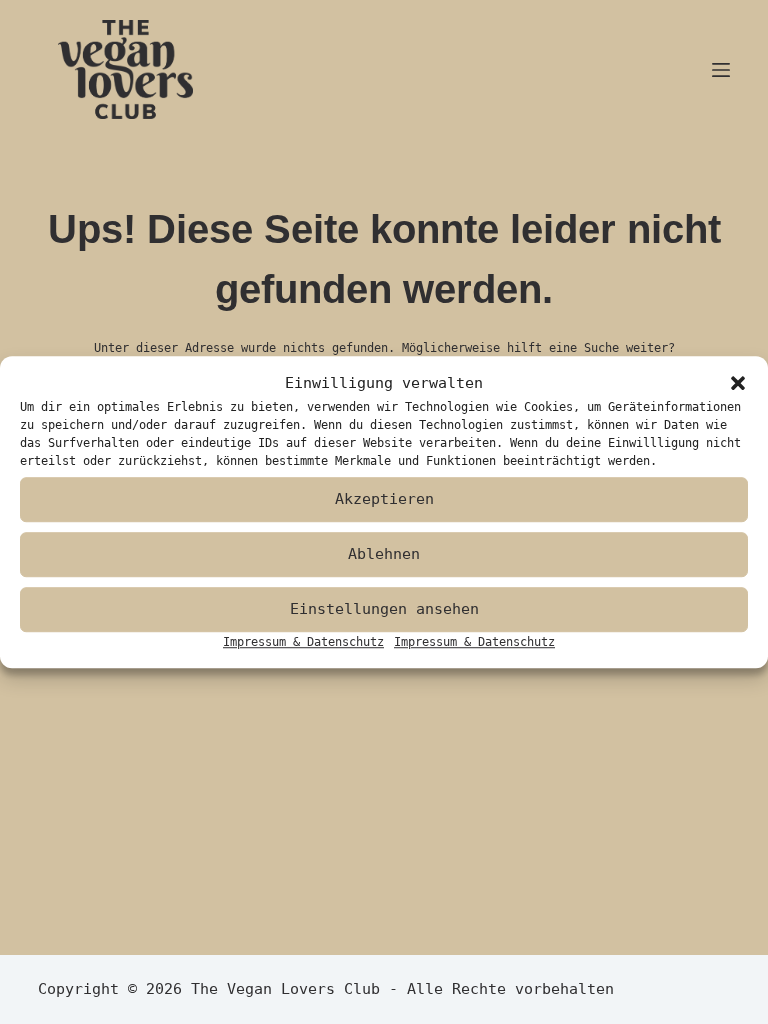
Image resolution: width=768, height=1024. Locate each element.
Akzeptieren (384, 499)
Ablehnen (384, 554)
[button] (738, 384)
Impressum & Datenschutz (303, 642)
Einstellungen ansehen (384, 609)
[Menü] (721, 70)
